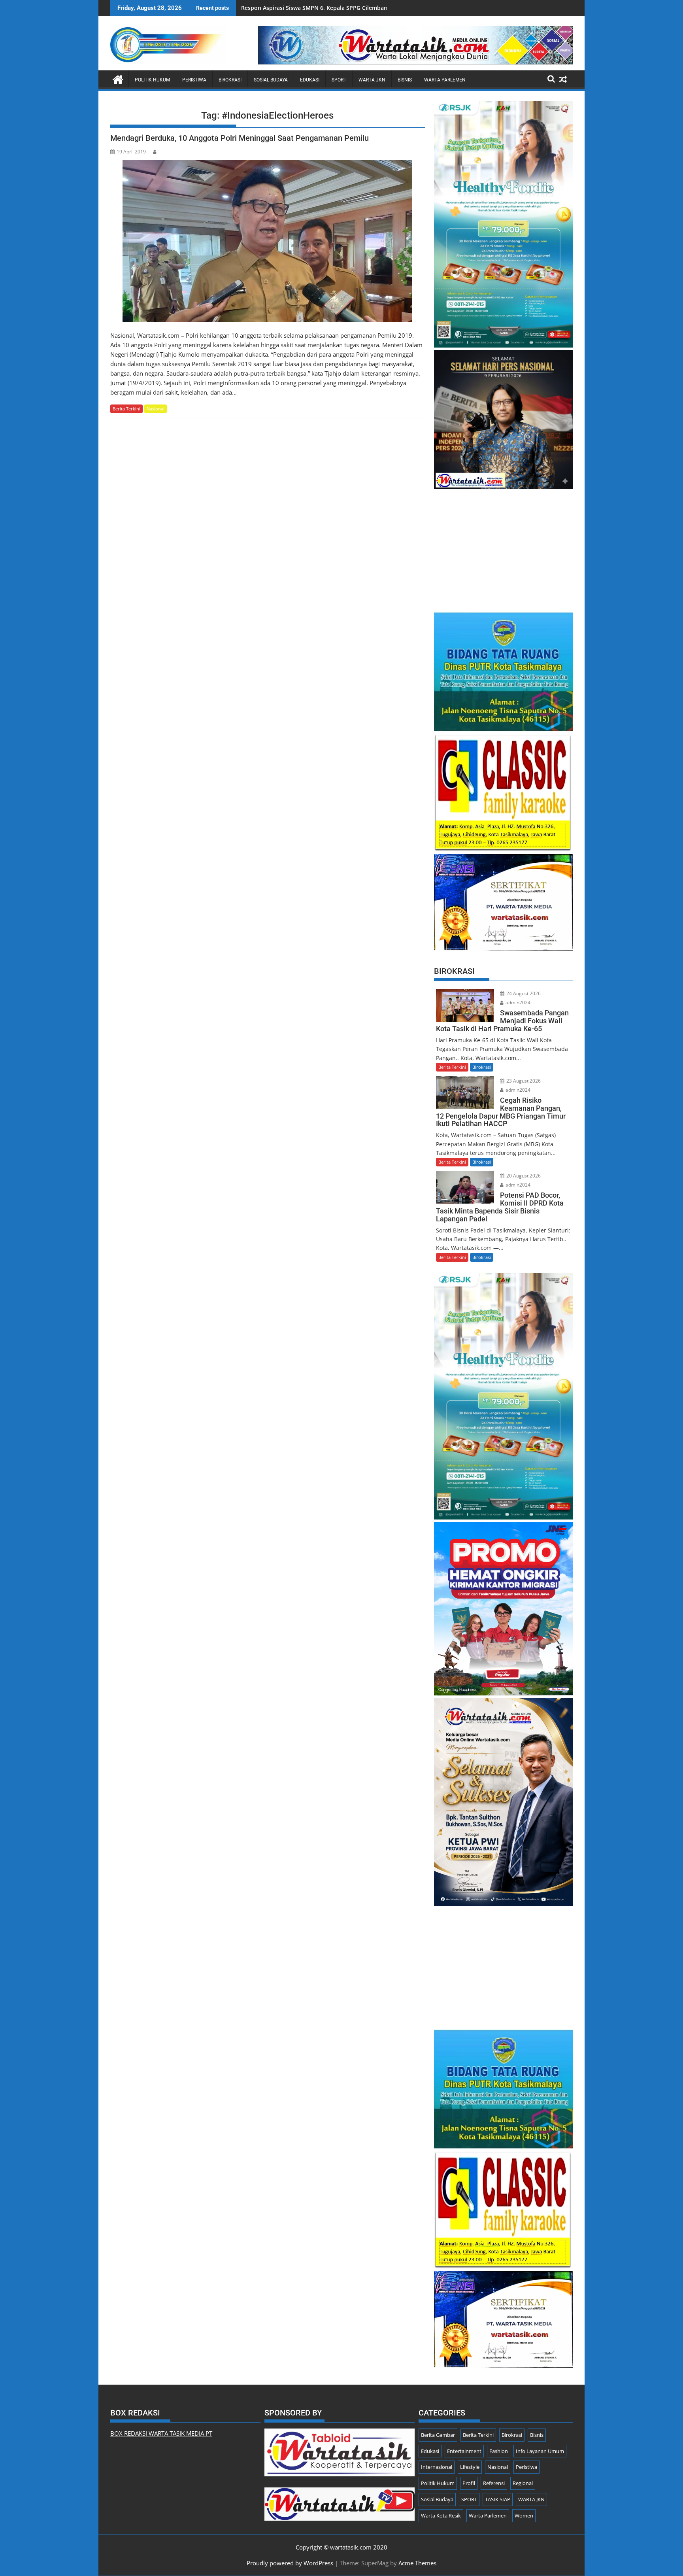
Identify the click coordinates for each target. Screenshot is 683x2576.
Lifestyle (470, 2467)
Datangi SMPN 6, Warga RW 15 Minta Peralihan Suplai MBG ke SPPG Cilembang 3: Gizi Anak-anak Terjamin (384, 8)
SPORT (339, 80)
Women (524, 2516)
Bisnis (405, 80)
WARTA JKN (372, 80)
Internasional (437, 2467)
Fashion (499, 2451)
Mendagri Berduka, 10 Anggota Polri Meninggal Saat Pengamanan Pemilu (240, 138)
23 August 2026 (523, 1081)
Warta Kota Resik (441, 2516)
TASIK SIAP (498, 2499)
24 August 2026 (523, 993)
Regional (523, 2483)
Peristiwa (194, 80)
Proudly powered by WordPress (290, 2563)
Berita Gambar (438, 2435)
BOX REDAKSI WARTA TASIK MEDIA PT (161, 2433)
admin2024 (517, 1003)
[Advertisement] (503, 546)
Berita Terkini (126, 409)
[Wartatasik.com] (118, 78)
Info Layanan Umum (540, 2451)
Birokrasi (230, 80)
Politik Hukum (152, 80)
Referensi (494, 2483)
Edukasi (310, 80)
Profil (469, 2483)
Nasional (156, 409)
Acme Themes (417, 2563)
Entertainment (464, 2451)
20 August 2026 (523, 1176)
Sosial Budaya (271, 80)
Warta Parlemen (445, 80)
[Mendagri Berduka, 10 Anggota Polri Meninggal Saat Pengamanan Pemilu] (267, 241)
